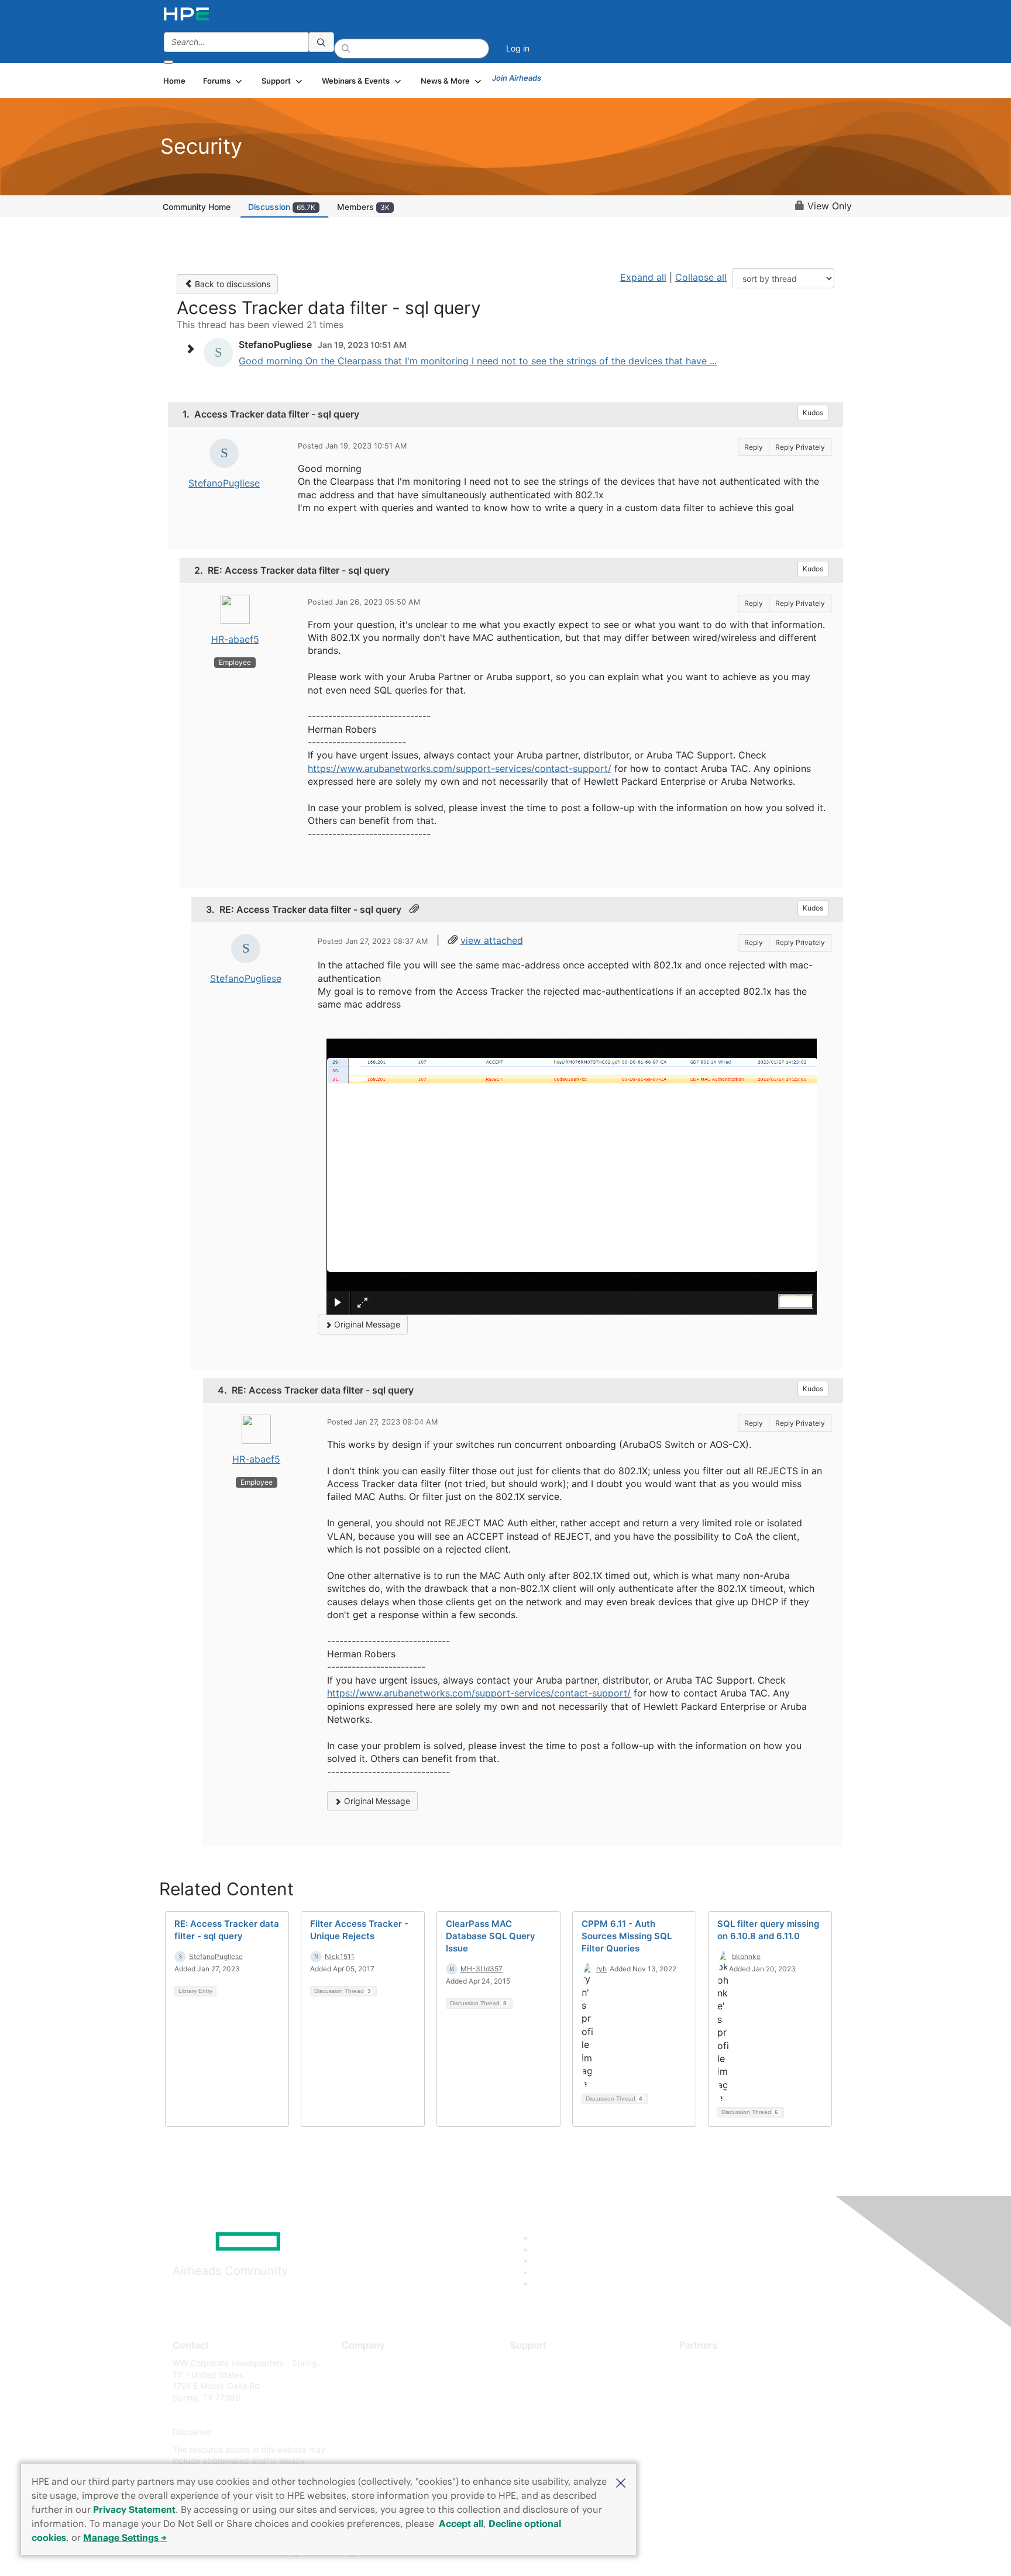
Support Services (543, 2363)
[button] (621, 2482)
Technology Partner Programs (736, 2415)
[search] (321, 42)
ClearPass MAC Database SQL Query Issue (491, 1936)
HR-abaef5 (235, 639)
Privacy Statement (134, 2509)
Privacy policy (369, 2432)
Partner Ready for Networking (737, 2397)
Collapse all (701, 277)
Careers (357, 2380)
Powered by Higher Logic (674, 2553)
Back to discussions (231, 284)
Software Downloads (550, 2415)
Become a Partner (713, 2380)
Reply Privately (800, 447)
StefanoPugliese (224, 483)
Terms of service (373, 2449)
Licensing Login (540, 2432)
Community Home (197, 207)
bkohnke (746, 1956)
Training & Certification (553, 2397)
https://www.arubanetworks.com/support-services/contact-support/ (460, 768)
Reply (754, 447)
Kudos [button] (813, 413)
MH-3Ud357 (482, 1969)
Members (363, 207)
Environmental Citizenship (391, 2415)
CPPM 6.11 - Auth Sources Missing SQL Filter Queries (627, 1936)
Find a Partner (706, 2363)
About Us (359, 2363)
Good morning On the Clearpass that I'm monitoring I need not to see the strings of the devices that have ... (478, 361)
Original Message (366, 1324)
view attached (492, 940)
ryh (601, 1969)
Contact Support (542, 2380)
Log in (518, 48)
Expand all (643, 277)
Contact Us (363, 2397)
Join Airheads (517, 78)
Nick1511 (340, 1956)
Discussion (282, 207)
